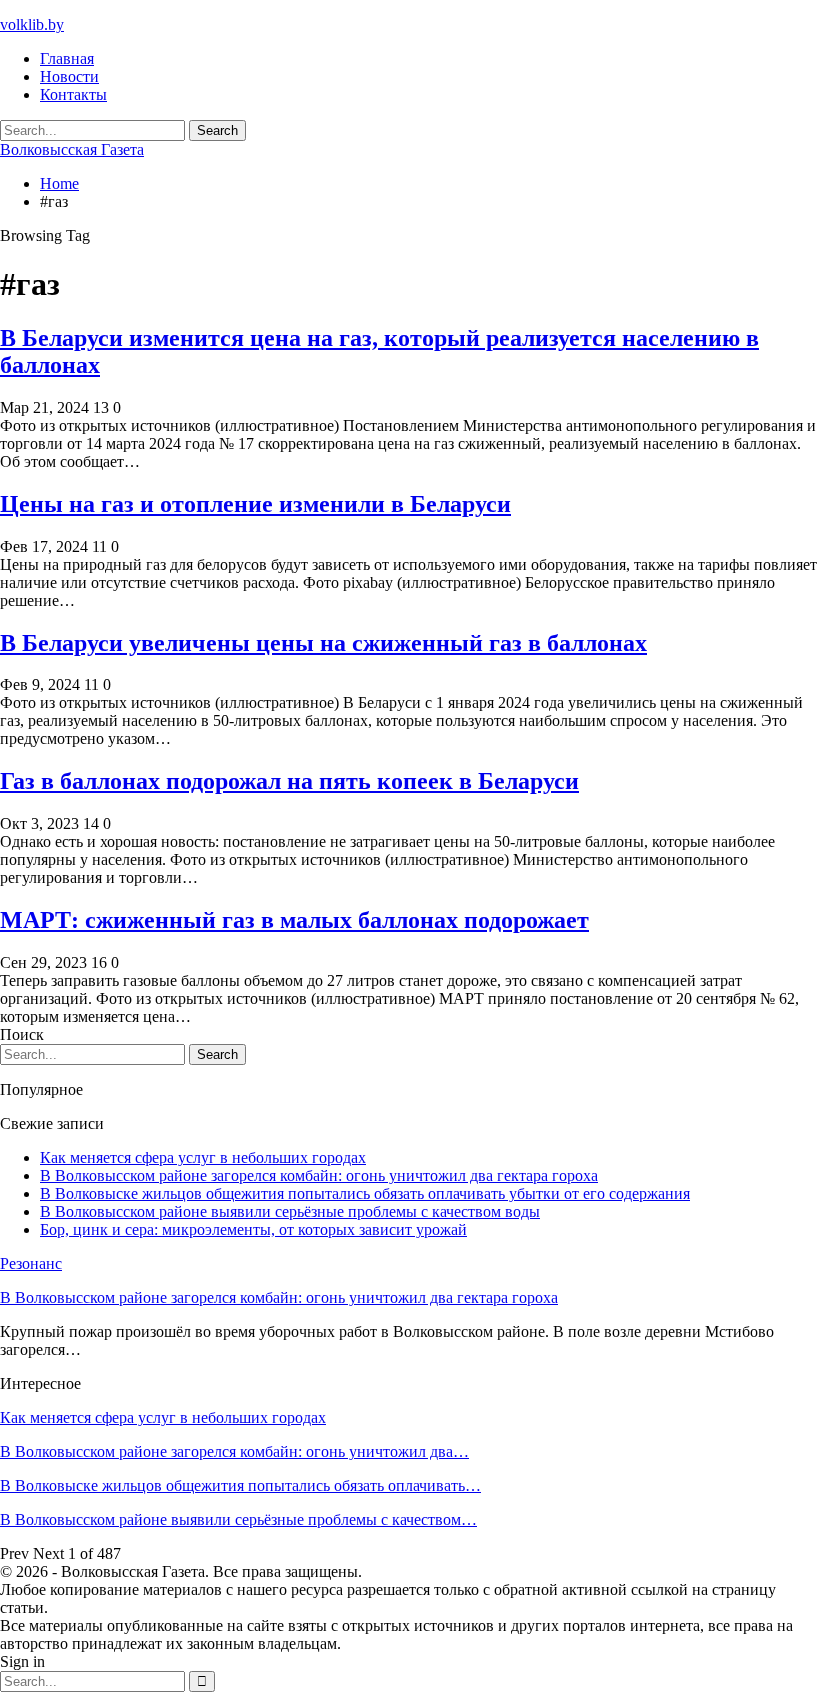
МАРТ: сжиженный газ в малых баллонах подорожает (294, 920)
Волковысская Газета (72, 149)
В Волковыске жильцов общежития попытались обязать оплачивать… (240, 1485)
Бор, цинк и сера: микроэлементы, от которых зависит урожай (253, 1229)
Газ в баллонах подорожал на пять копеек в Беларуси (289, 781)
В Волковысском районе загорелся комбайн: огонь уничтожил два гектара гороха (319, 1175)
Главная (67, 58)
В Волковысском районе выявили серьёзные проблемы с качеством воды (290, 1211)
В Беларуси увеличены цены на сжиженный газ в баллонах (323, 643)
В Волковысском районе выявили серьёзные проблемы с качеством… (238, 1519)
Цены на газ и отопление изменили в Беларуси (255, 504)
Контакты (73, 94)
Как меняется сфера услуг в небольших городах (203, 1157)
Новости (69, 76)
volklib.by (32, 24)
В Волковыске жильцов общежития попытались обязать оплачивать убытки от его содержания (365, 1193)
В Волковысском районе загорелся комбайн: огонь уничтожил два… (234, 1451)
